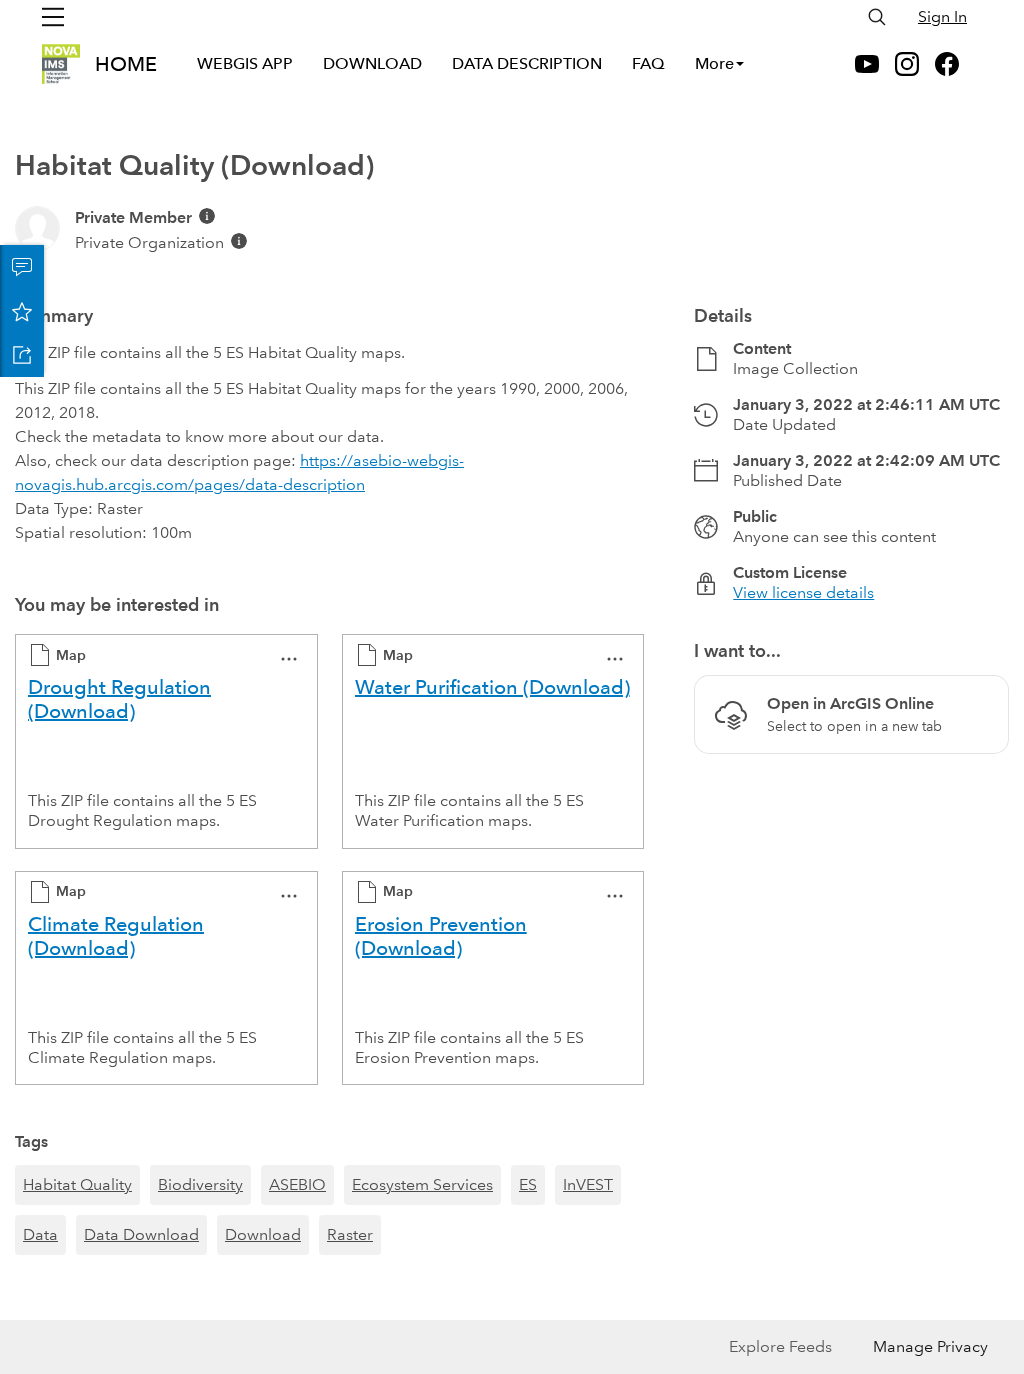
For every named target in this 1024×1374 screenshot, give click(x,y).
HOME (126, 64)
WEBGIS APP (245, 63)
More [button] (714, 63)
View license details (803, 592)
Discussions (22, 267)
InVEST (588, 1184)
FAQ (648, 63)
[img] (207, 216)
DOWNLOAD (372, 63)
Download (263, 1234)
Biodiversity (200, 1184)
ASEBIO (297, 1184)
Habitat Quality (77, 1184)
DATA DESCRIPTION (527, 63)
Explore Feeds (780, 1346)
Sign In (942, 16)
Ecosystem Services (422, 1184)
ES (528, 1184)
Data (40, 1234)
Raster (350, 1234)
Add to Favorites (22, 311)
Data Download (141, 1234)
